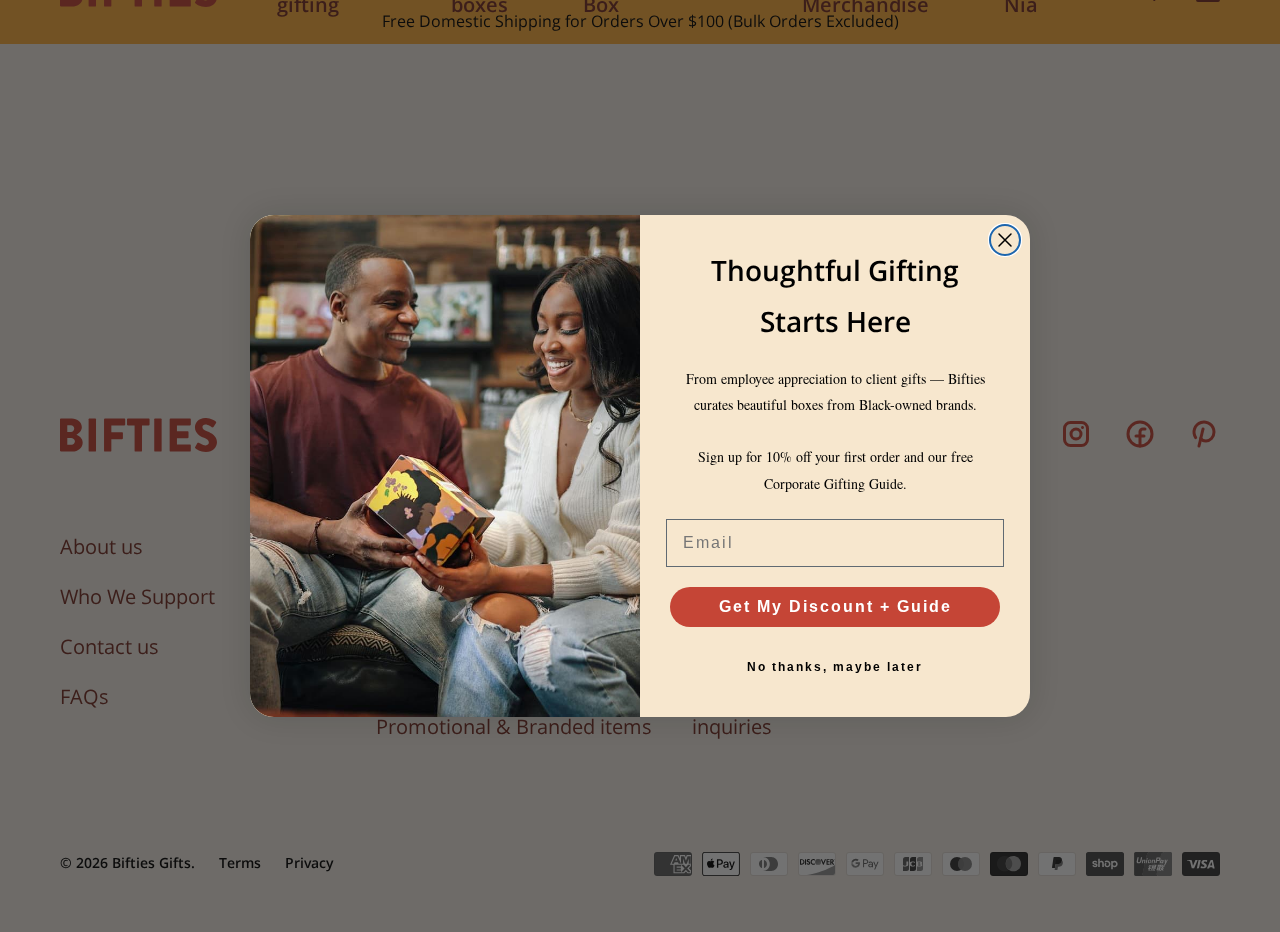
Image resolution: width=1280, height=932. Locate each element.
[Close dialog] (1005, 240)
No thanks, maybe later (835, 667)
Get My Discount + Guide (835, 606)
